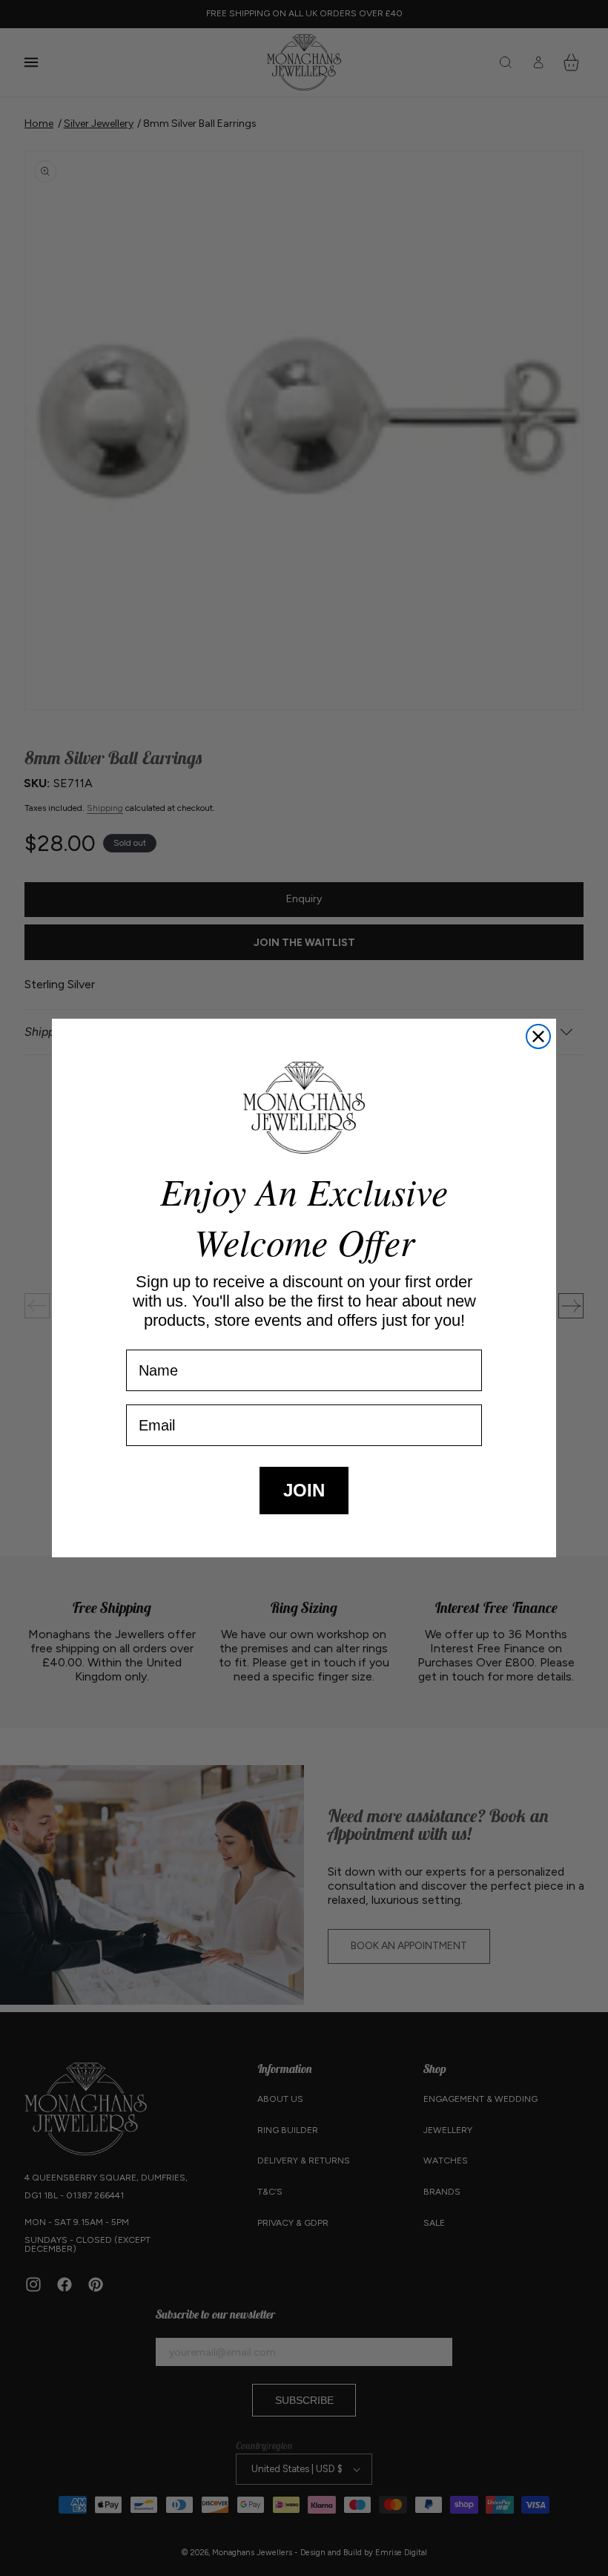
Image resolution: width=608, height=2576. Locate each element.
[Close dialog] (538, 1036)
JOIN (304, 1490)
